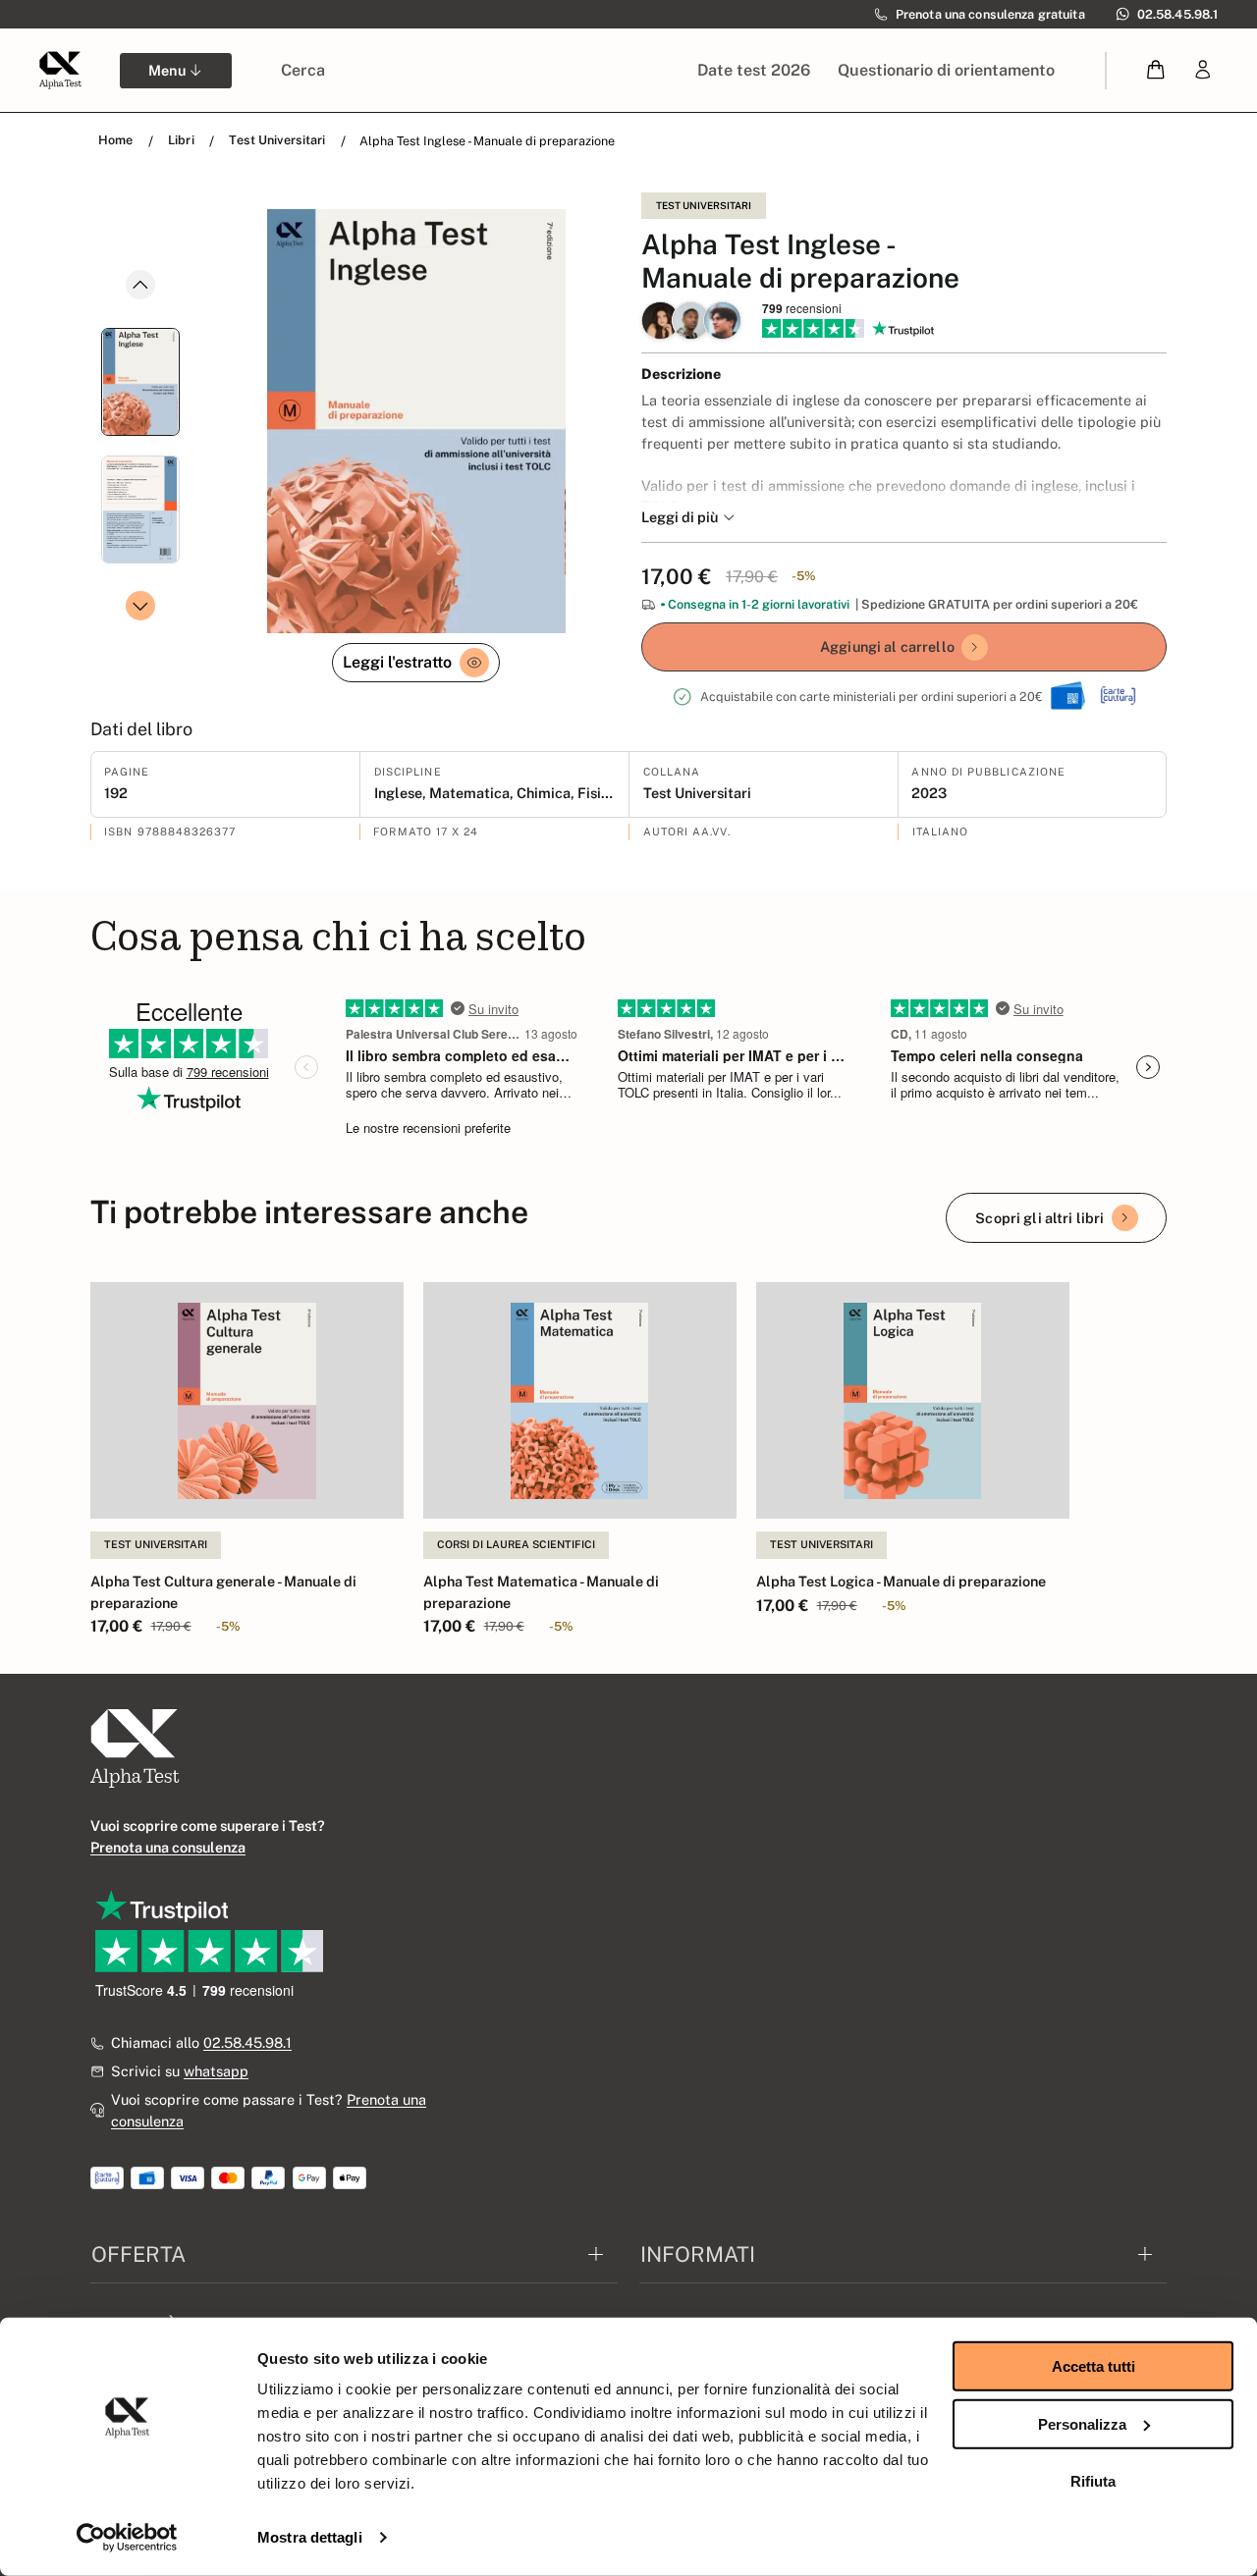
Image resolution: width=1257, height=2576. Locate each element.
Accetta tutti (1093, 2366)
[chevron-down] (140, 606)
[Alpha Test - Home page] (60, 70)
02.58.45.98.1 (247, 2042)
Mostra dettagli (310, 2537)
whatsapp (216, 2071)
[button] (1156, 70)
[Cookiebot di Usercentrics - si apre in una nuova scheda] (127, 2538)
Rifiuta (1093, 2481)
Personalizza (1082, 2423)
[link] (1203, 70)
